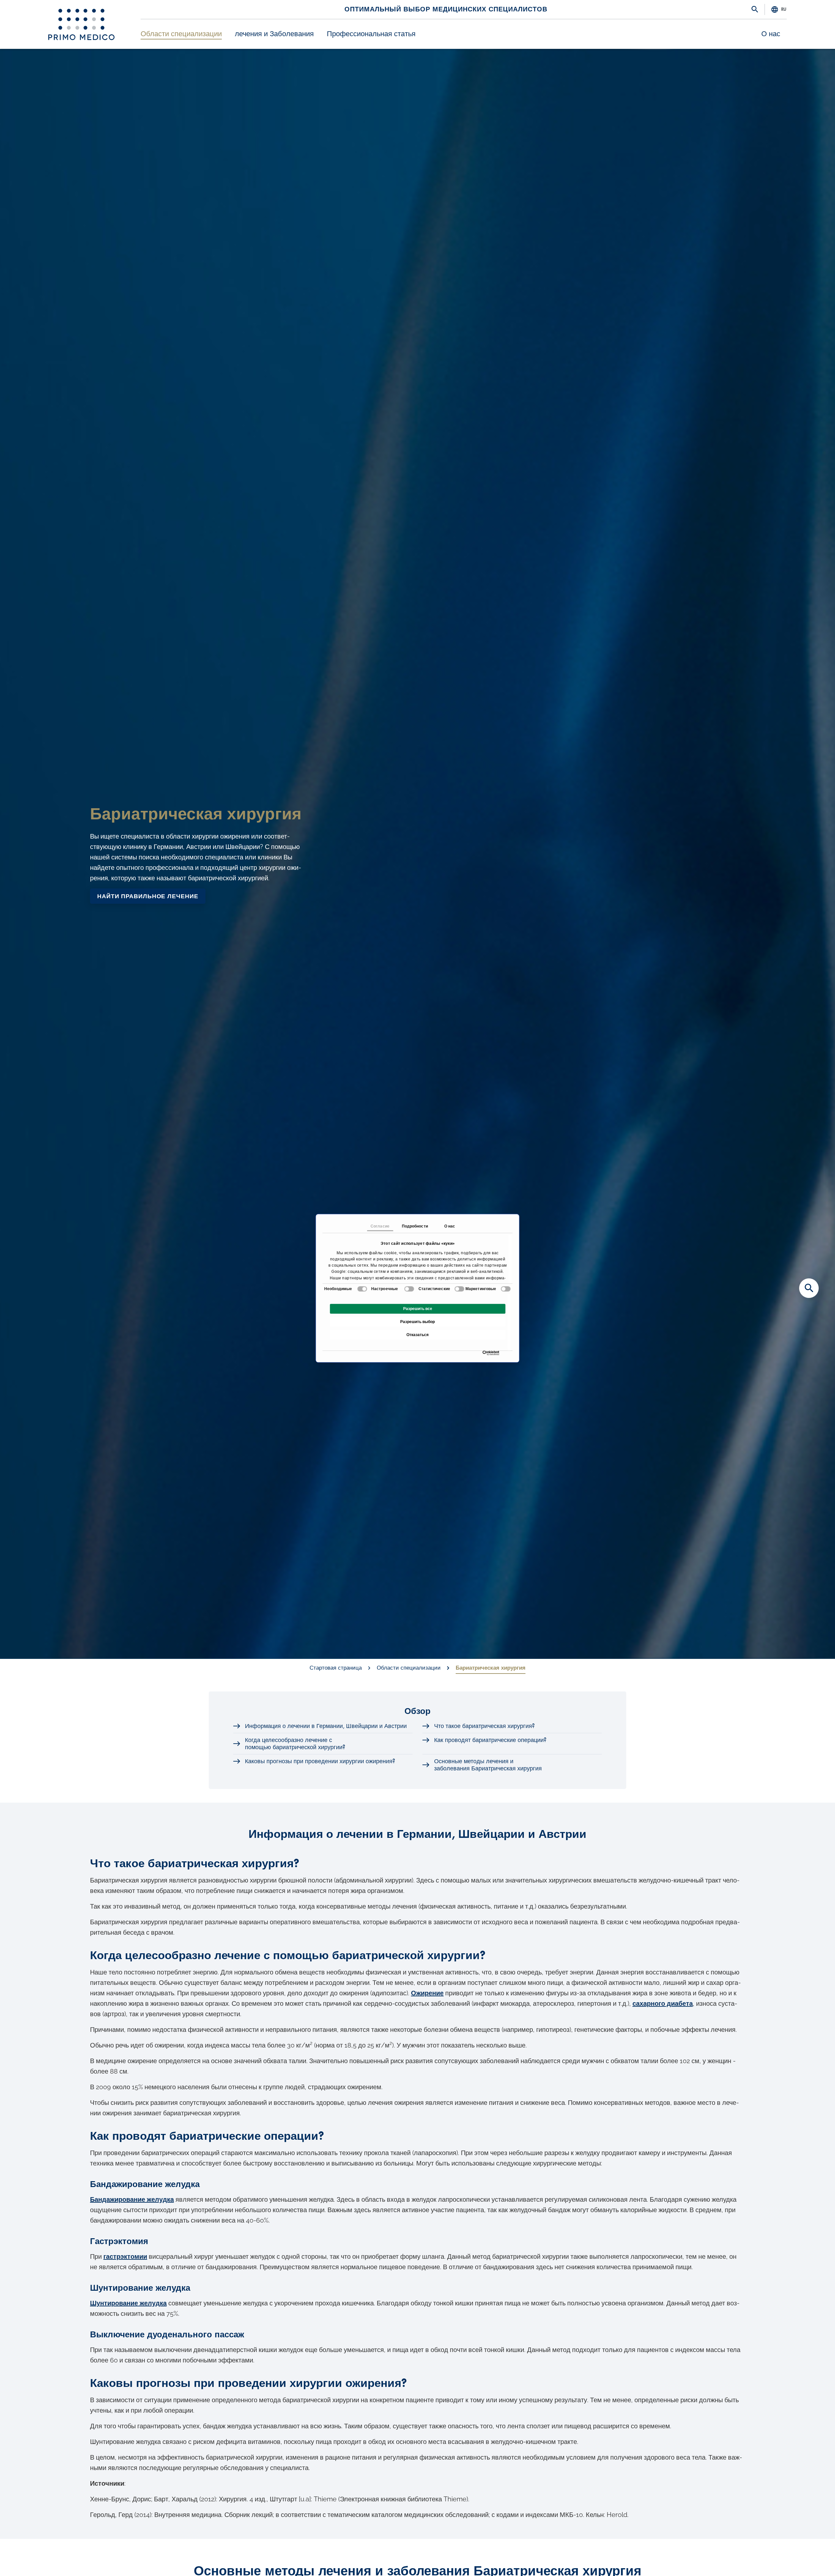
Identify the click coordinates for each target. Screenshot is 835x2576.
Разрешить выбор (417, 1322)
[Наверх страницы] (809, 2560)
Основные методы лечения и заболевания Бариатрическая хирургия (488, 1765)
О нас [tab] (450, 1226)
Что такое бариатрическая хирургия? (484, 1726)
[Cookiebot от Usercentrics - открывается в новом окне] (484, 1353)
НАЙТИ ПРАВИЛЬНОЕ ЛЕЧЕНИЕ (148, 896)
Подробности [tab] (415, 1226)
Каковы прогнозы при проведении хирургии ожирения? (320, 1761)
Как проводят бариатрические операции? (490, 1740)
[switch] (409, 1289)
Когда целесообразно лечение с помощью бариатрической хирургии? (295, 1744)
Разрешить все (418, 1309)
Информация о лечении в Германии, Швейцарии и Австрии (326, 1726)
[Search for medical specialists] (809, 1288)
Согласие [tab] (380, 1226)
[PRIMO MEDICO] (81, 24)
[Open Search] (755, 10)
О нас (771, 34)
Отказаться (417, 1335)
